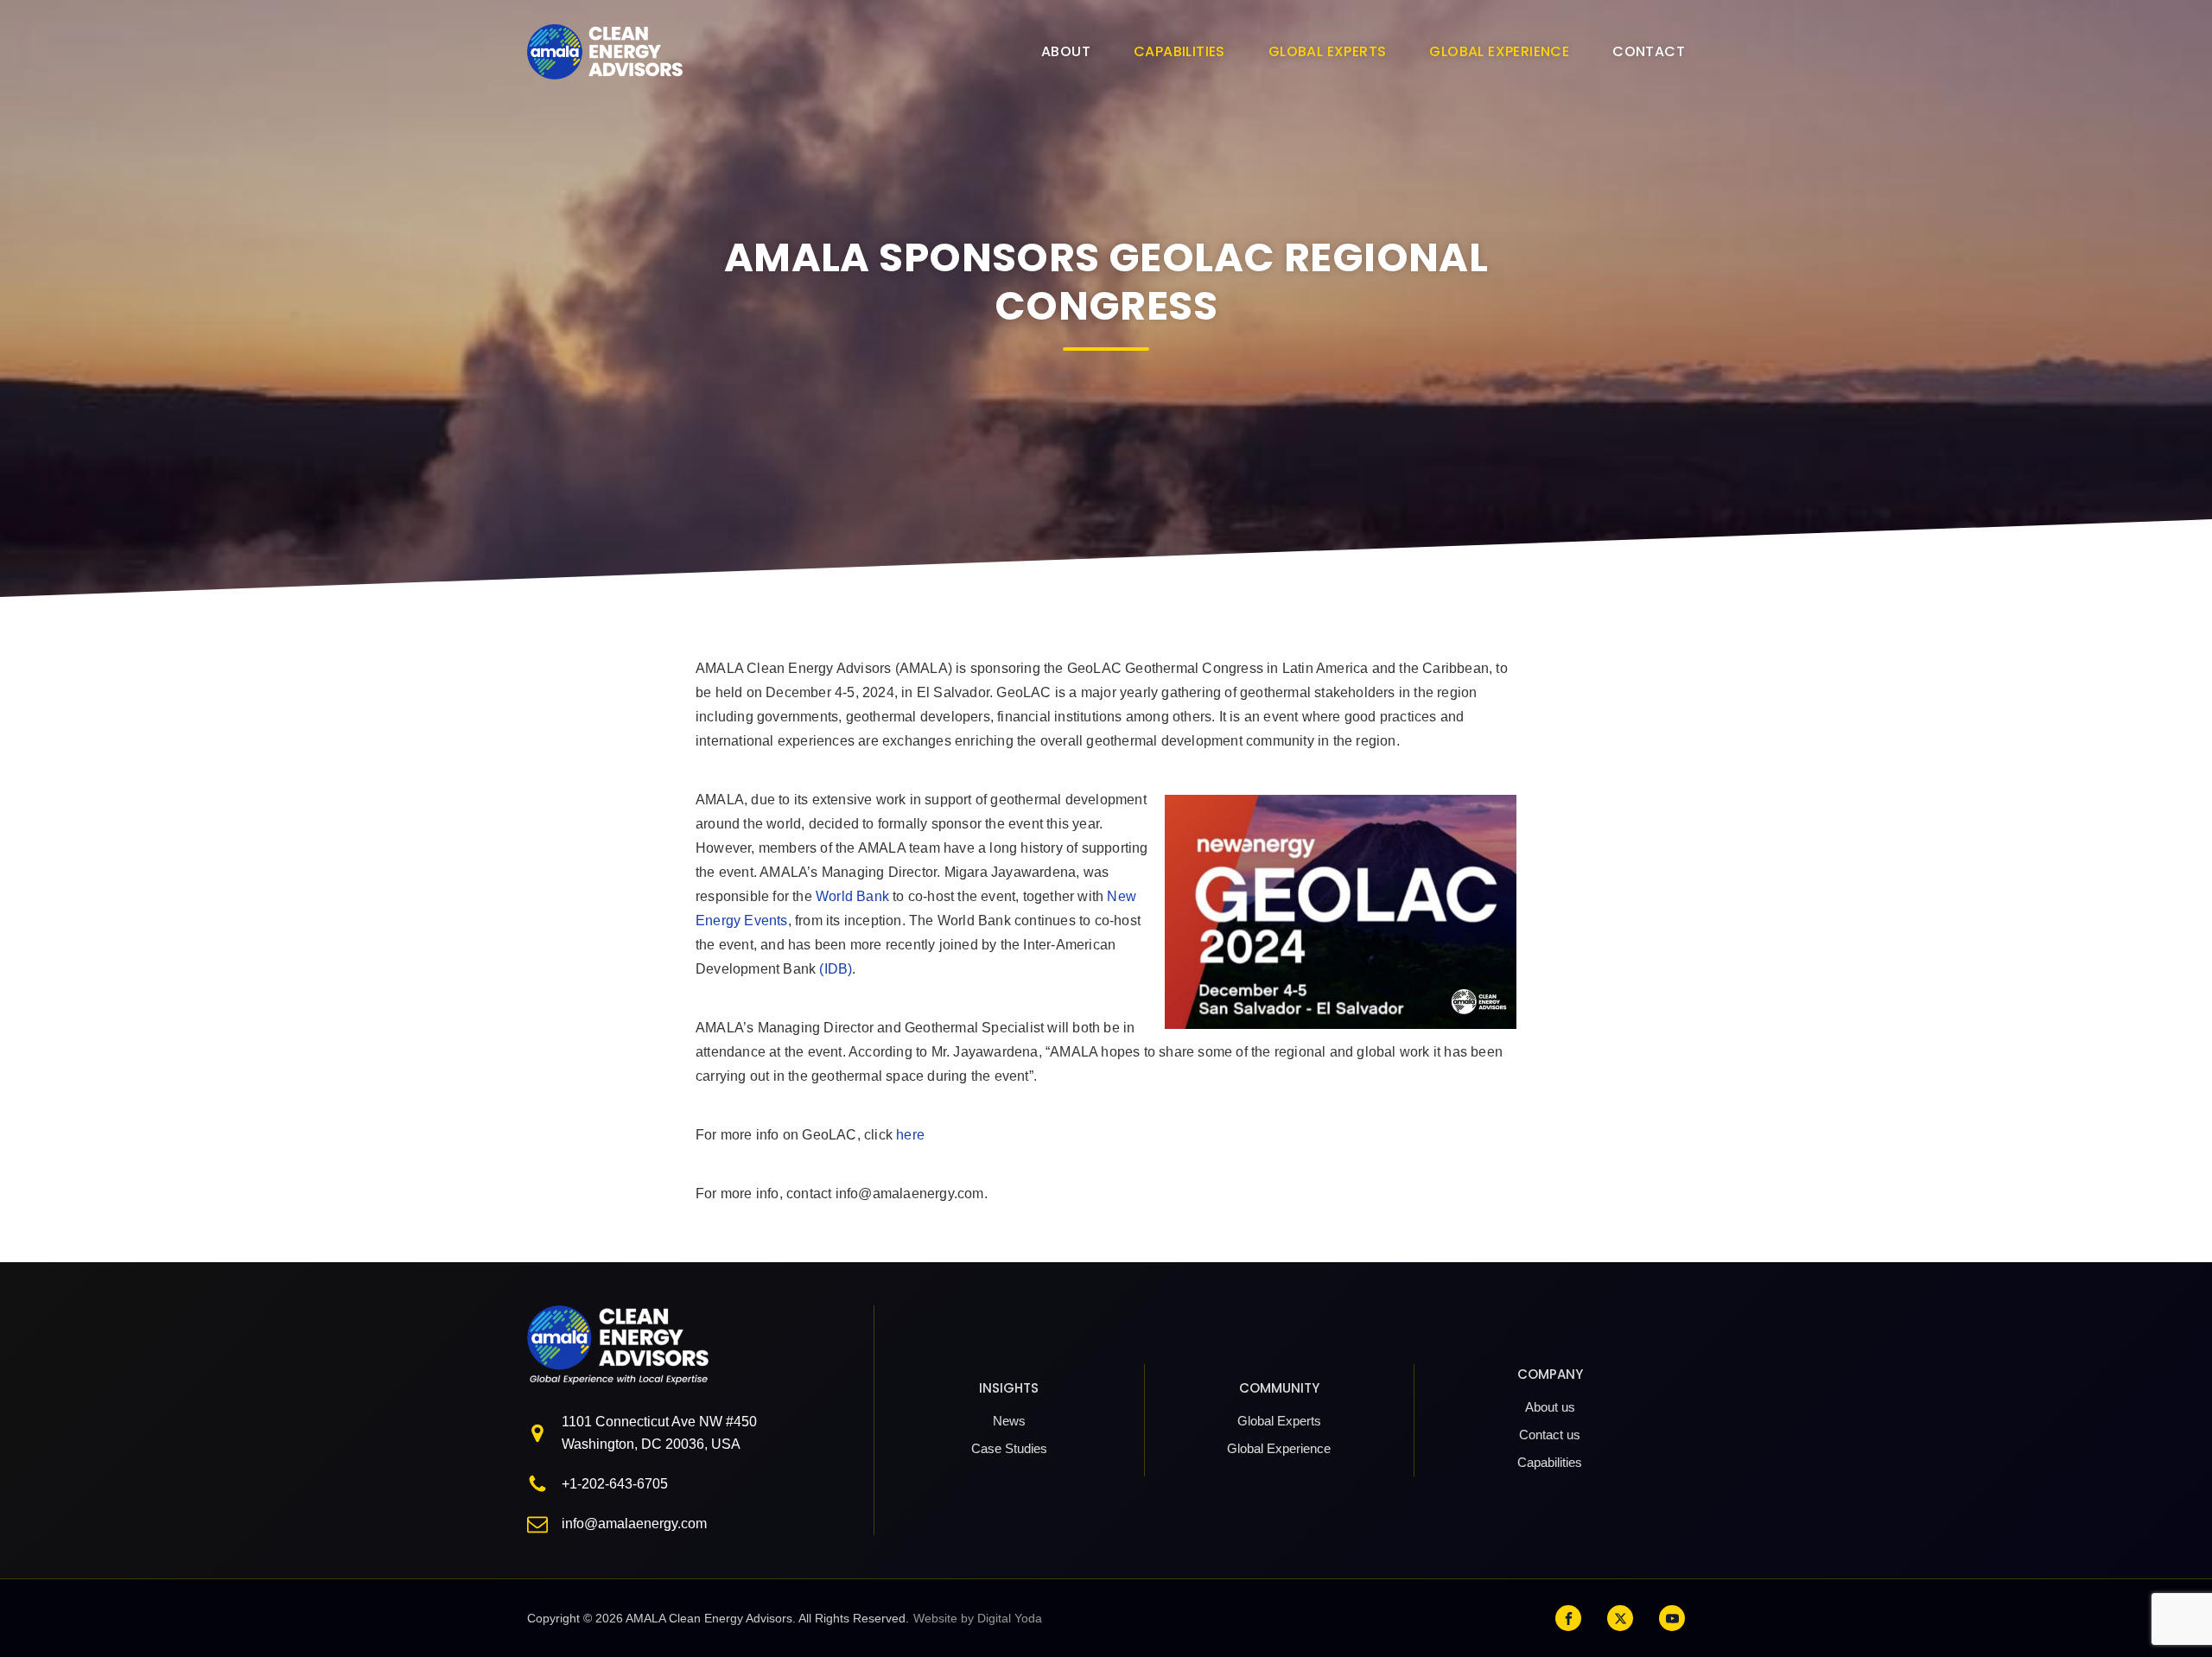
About (1066, 51)
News (1009, 1421)
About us (1550, 1407)
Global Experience (1499, 51)
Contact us (1550, 1435)
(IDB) (836, 969)
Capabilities (1179, 51)
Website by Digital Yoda (978, 1618)
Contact (1649, 51)
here (910, 1135)
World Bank (852, 896)
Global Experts (1328, 51)
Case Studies (1009, 1448)
